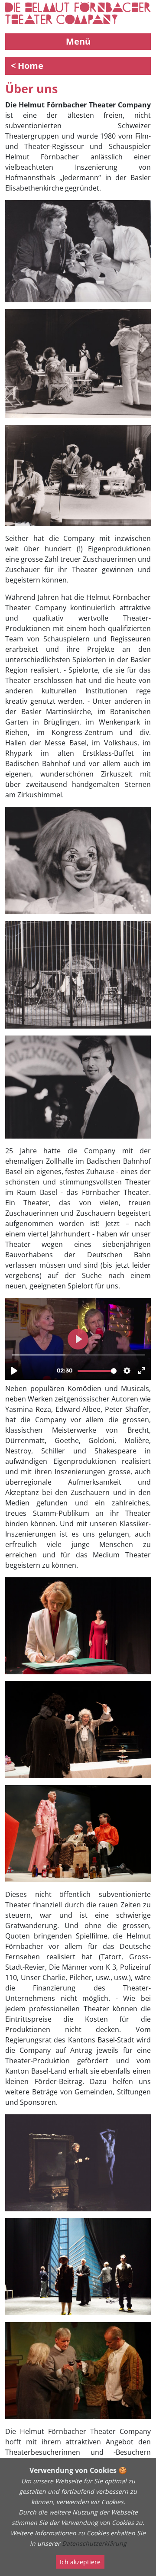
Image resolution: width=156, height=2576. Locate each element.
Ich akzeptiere (80, 2562)
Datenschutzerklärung (94, 2543)
